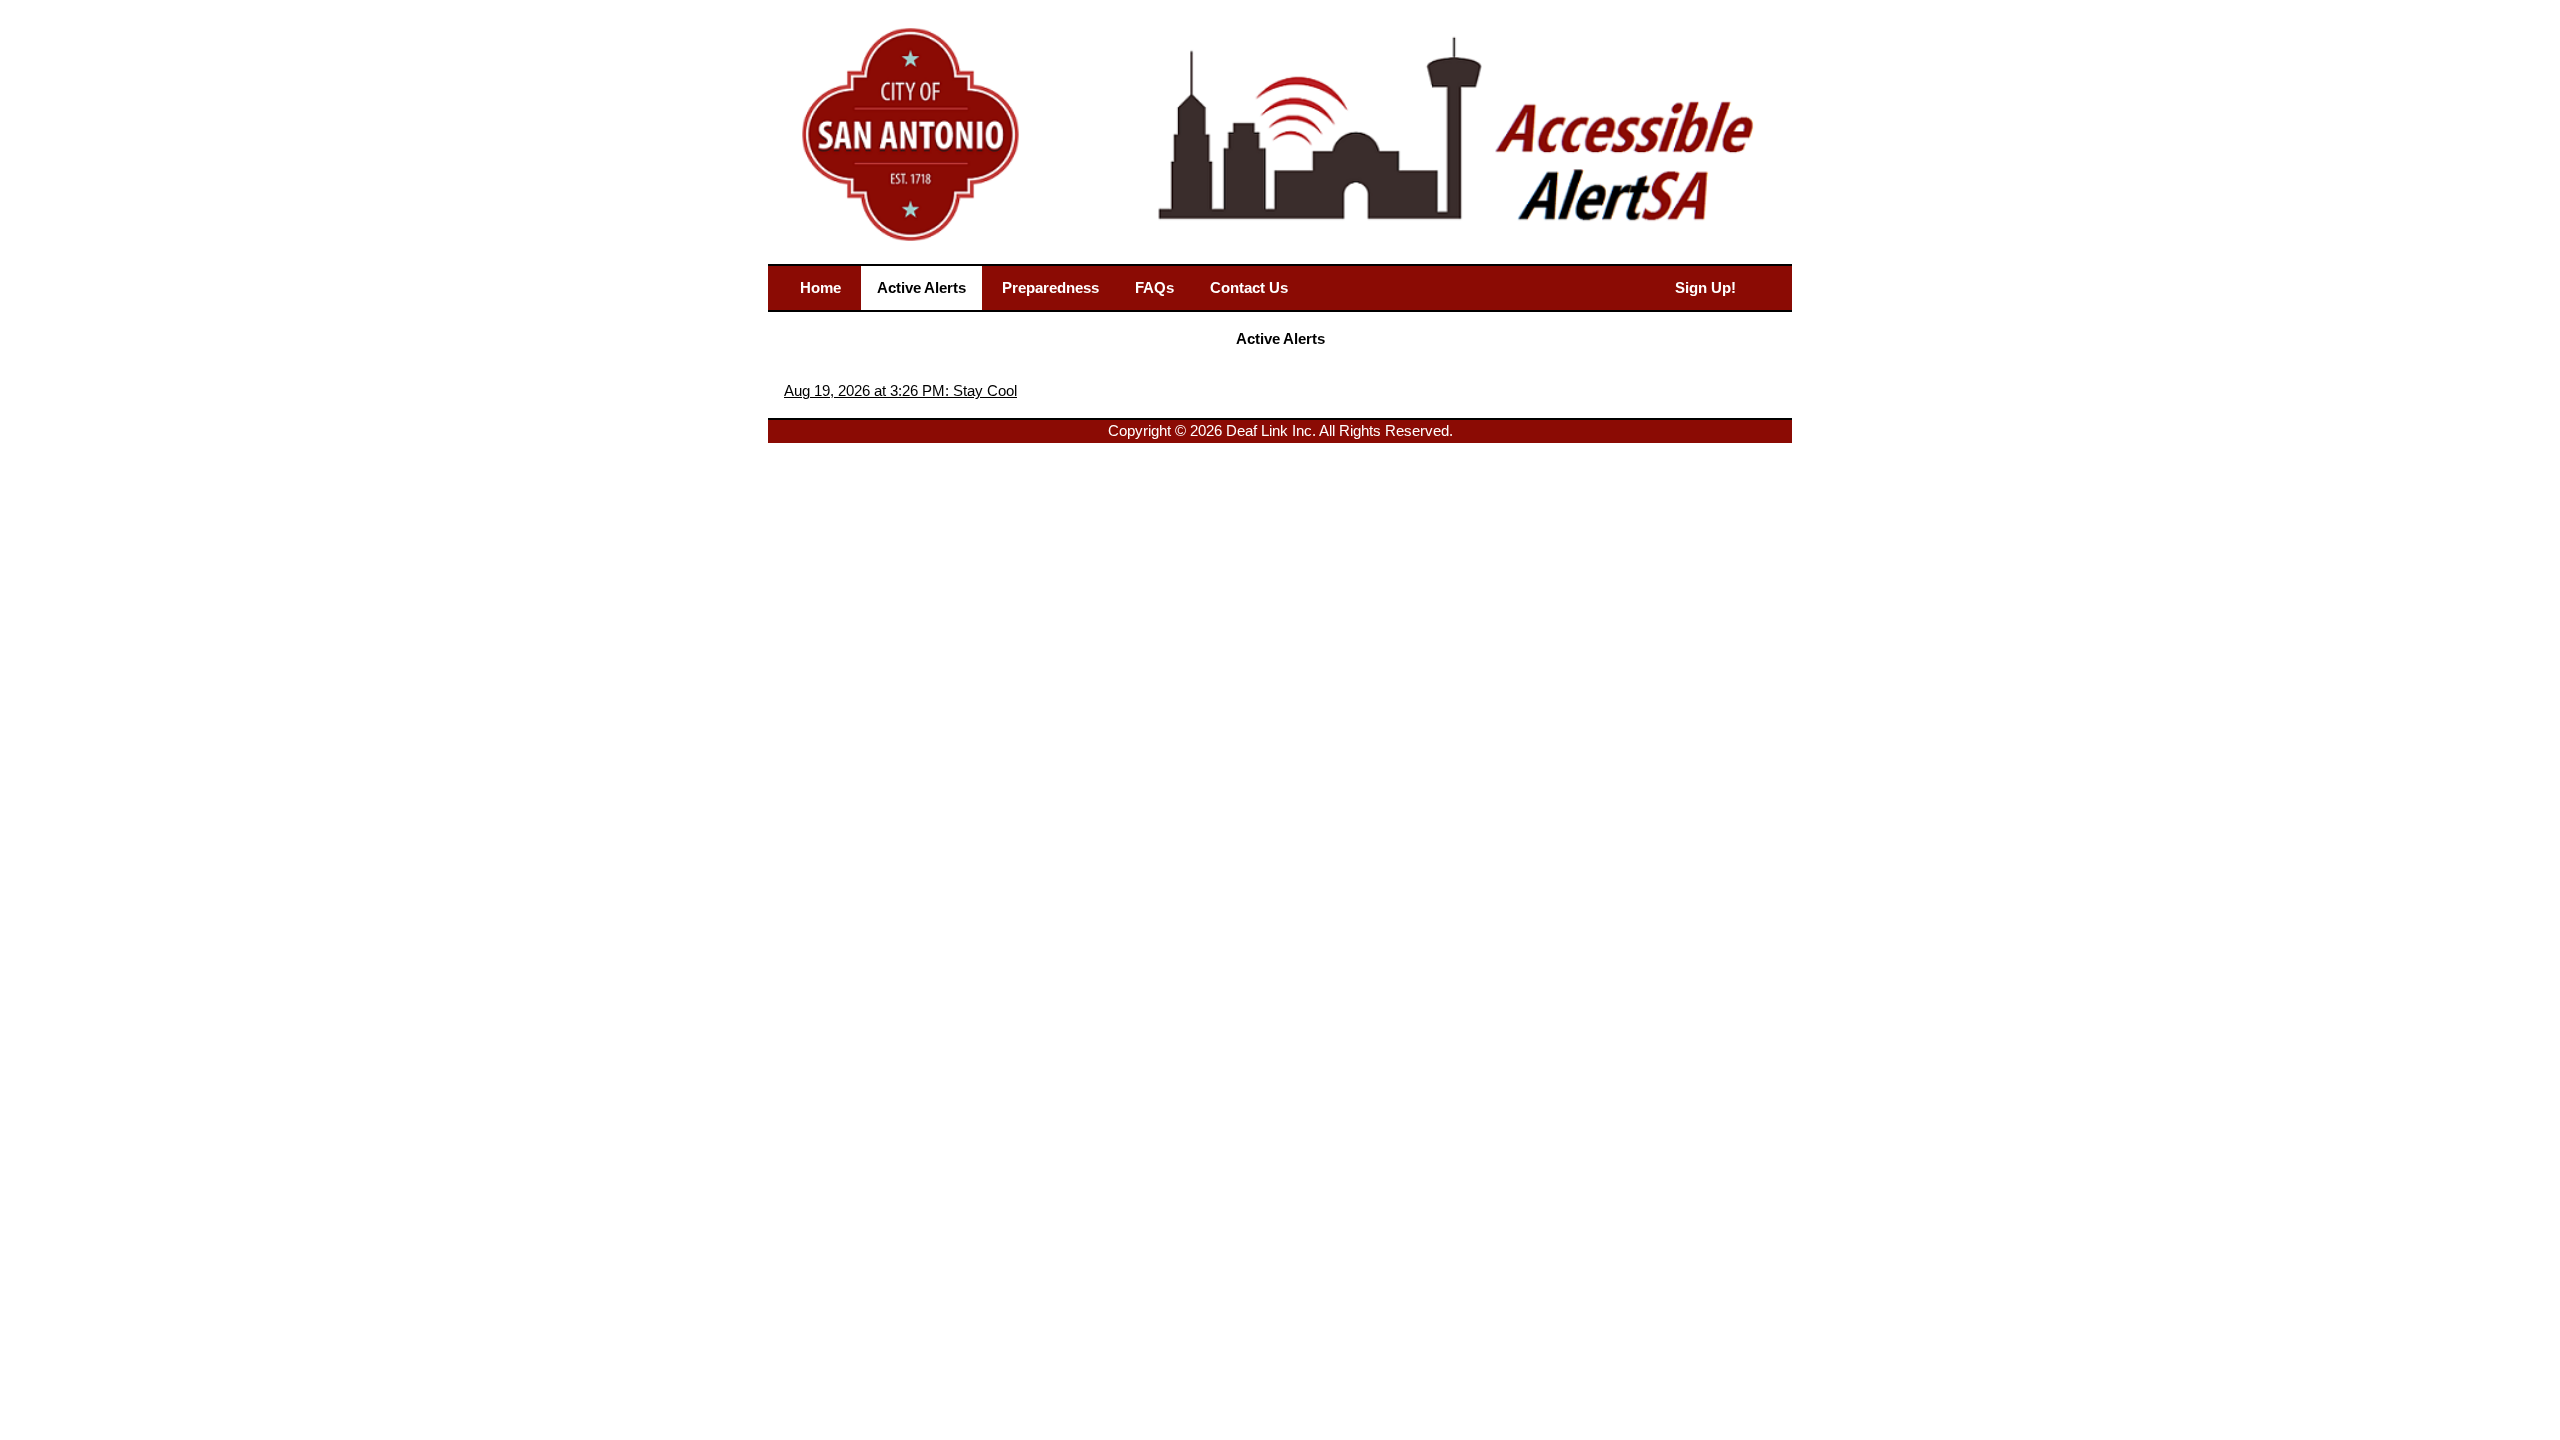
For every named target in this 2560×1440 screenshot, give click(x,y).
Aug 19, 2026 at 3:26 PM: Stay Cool (900, 390)
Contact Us (1249, 287)
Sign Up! (1705, 287)
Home (820, 287)
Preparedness (1050, 287)
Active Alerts (921, 287)
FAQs (1154, 287)
